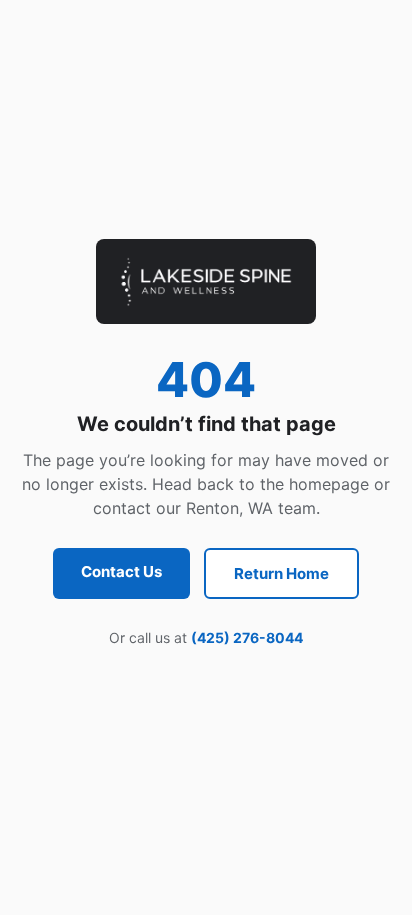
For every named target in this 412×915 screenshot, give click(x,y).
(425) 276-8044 (247, 637)
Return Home (281, 573)
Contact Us (121, 571)
